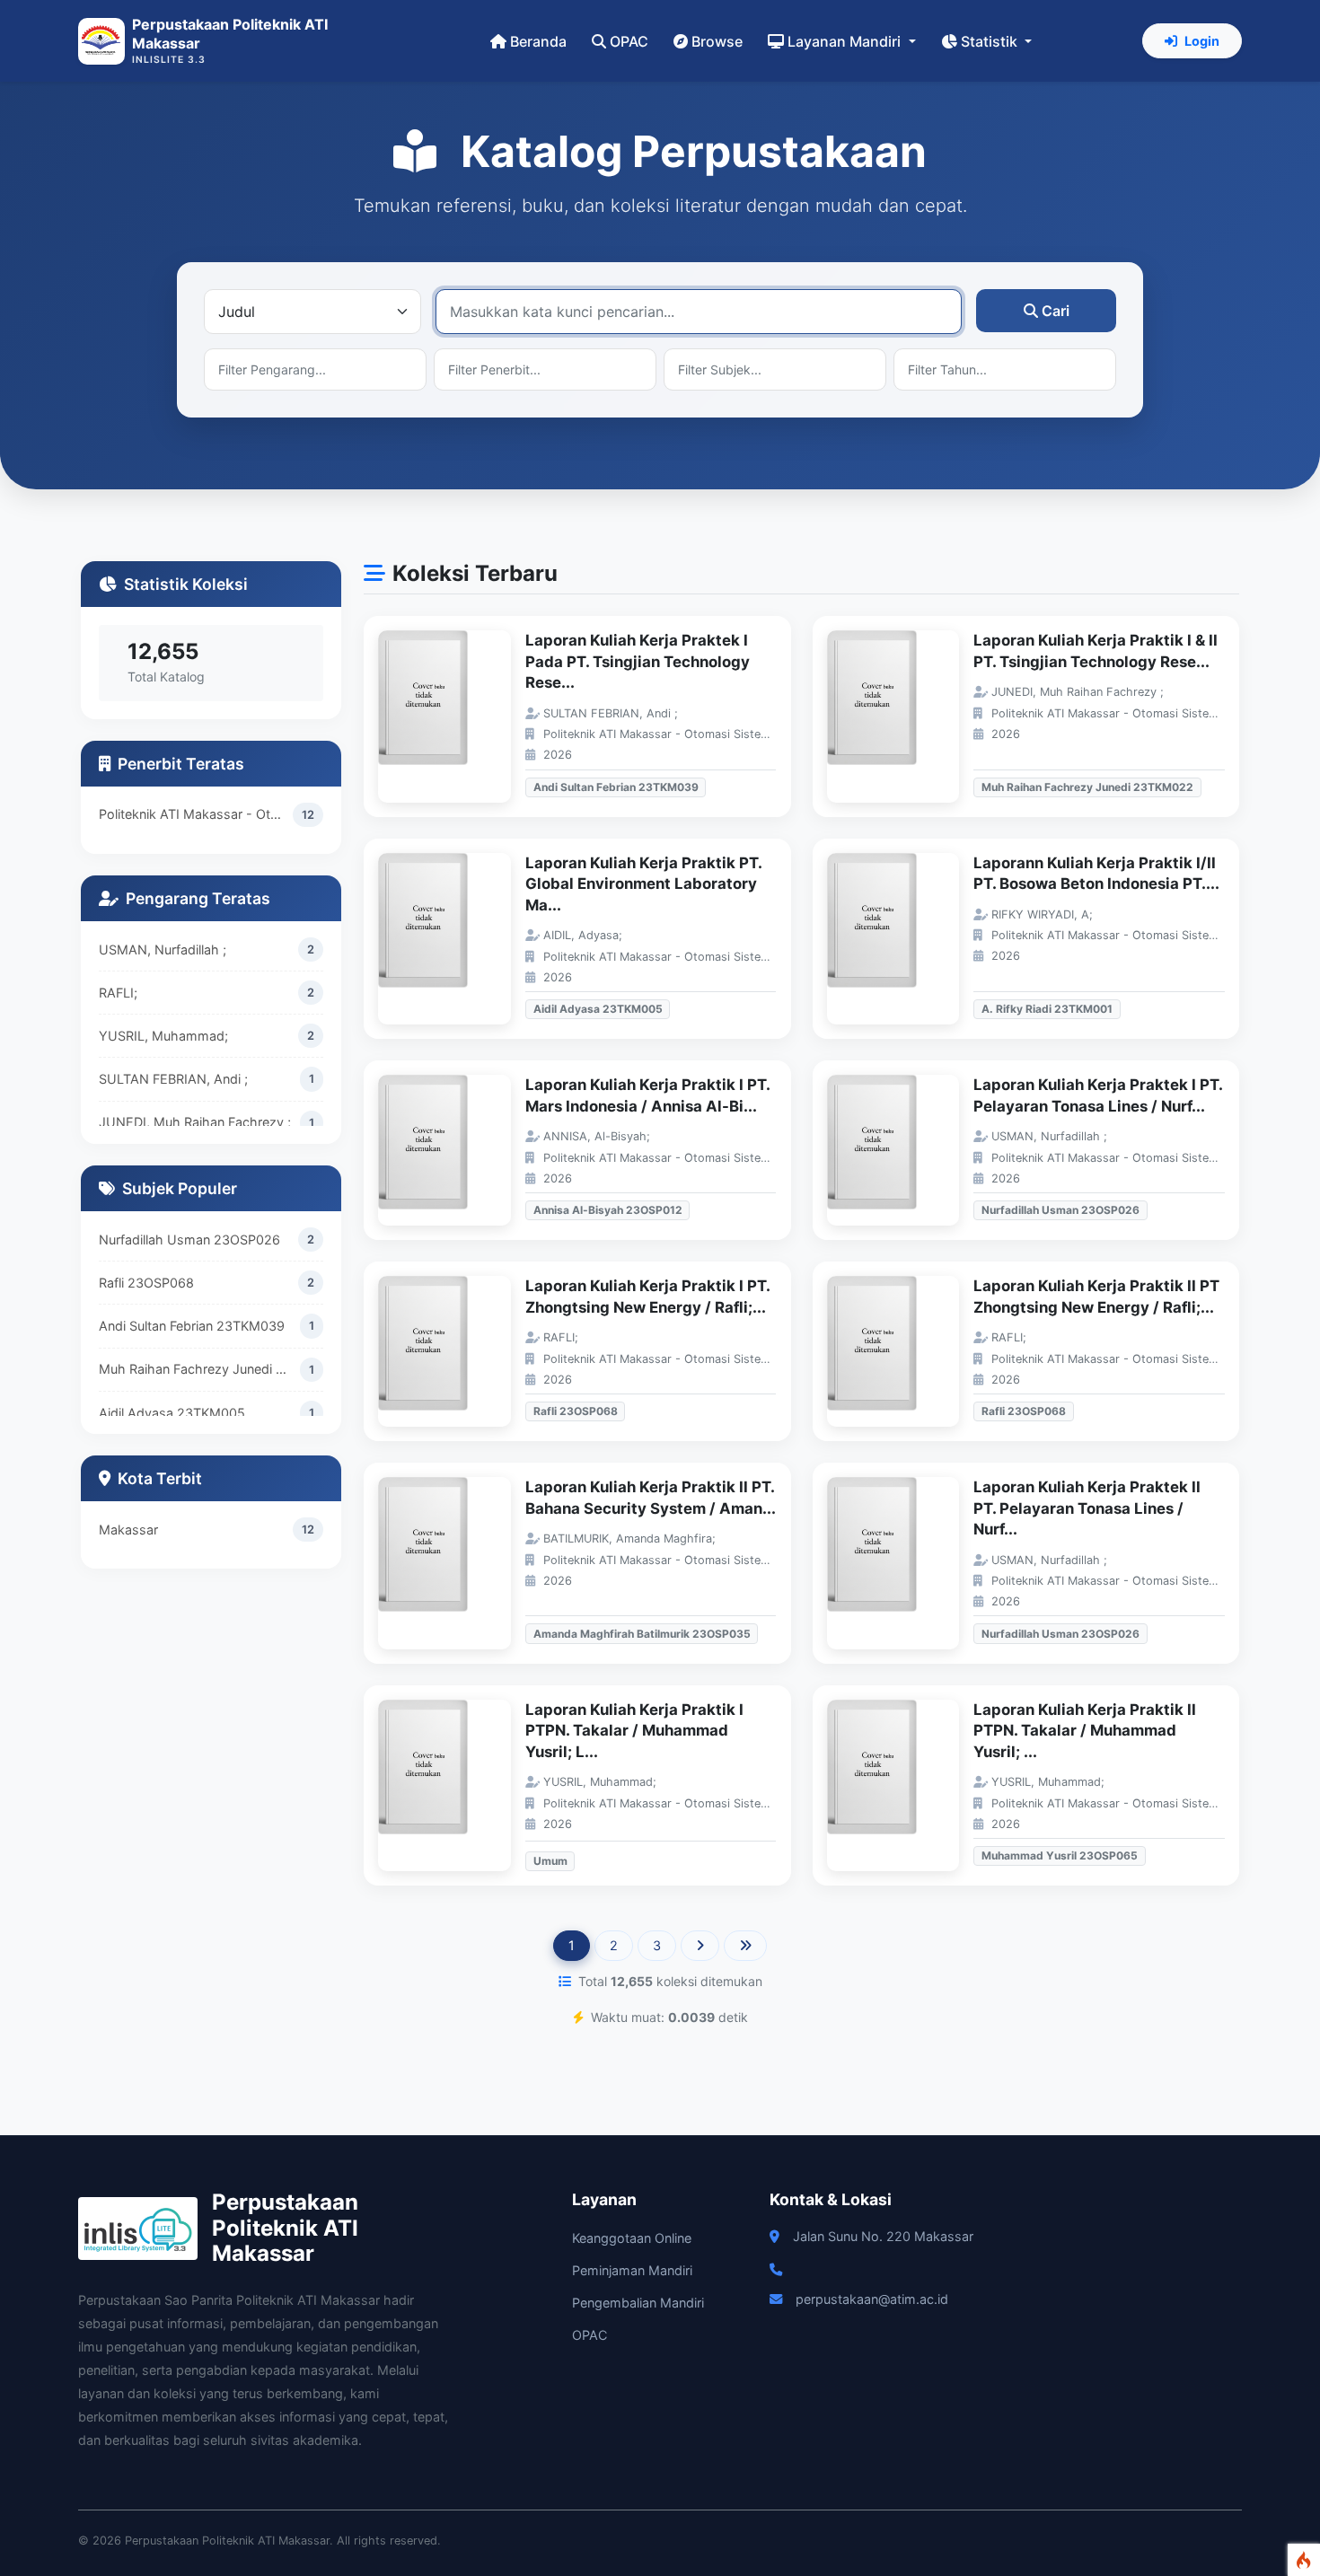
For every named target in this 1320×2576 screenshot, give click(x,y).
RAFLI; (118, 993)
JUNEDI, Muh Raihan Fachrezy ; (195, 1122)
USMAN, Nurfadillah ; (163, 950)
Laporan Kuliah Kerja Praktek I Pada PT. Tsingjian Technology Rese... (638, 661)
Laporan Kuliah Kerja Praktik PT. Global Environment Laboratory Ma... (643, 884)
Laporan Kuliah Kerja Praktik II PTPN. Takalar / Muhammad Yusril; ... (1085, 1731)
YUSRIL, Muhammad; (163, 1036)
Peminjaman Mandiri (632, 2270)
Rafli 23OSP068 (146, 1283)
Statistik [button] (991, 41)
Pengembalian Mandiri (638, 2303)
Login (1202, 41)
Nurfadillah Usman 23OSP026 (189, 1240)
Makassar (128, 1530)
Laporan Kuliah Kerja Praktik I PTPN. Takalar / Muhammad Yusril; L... (634, 1731)
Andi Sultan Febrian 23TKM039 (192, 1326)
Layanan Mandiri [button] (846, 41)
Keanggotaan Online (632, 2238)
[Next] (700, 1946)
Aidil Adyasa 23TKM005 (172, 1413)
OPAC (629, 41)
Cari (1056, 311)
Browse (717, 41)
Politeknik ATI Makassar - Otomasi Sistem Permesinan (196, 814)
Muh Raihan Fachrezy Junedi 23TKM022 (199, 1369)
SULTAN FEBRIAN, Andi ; (173, 1079)
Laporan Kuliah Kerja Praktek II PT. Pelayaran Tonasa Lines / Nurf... (1087, 1508)
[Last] (745, 1946)
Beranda (538, 41)
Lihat (453, 717)
